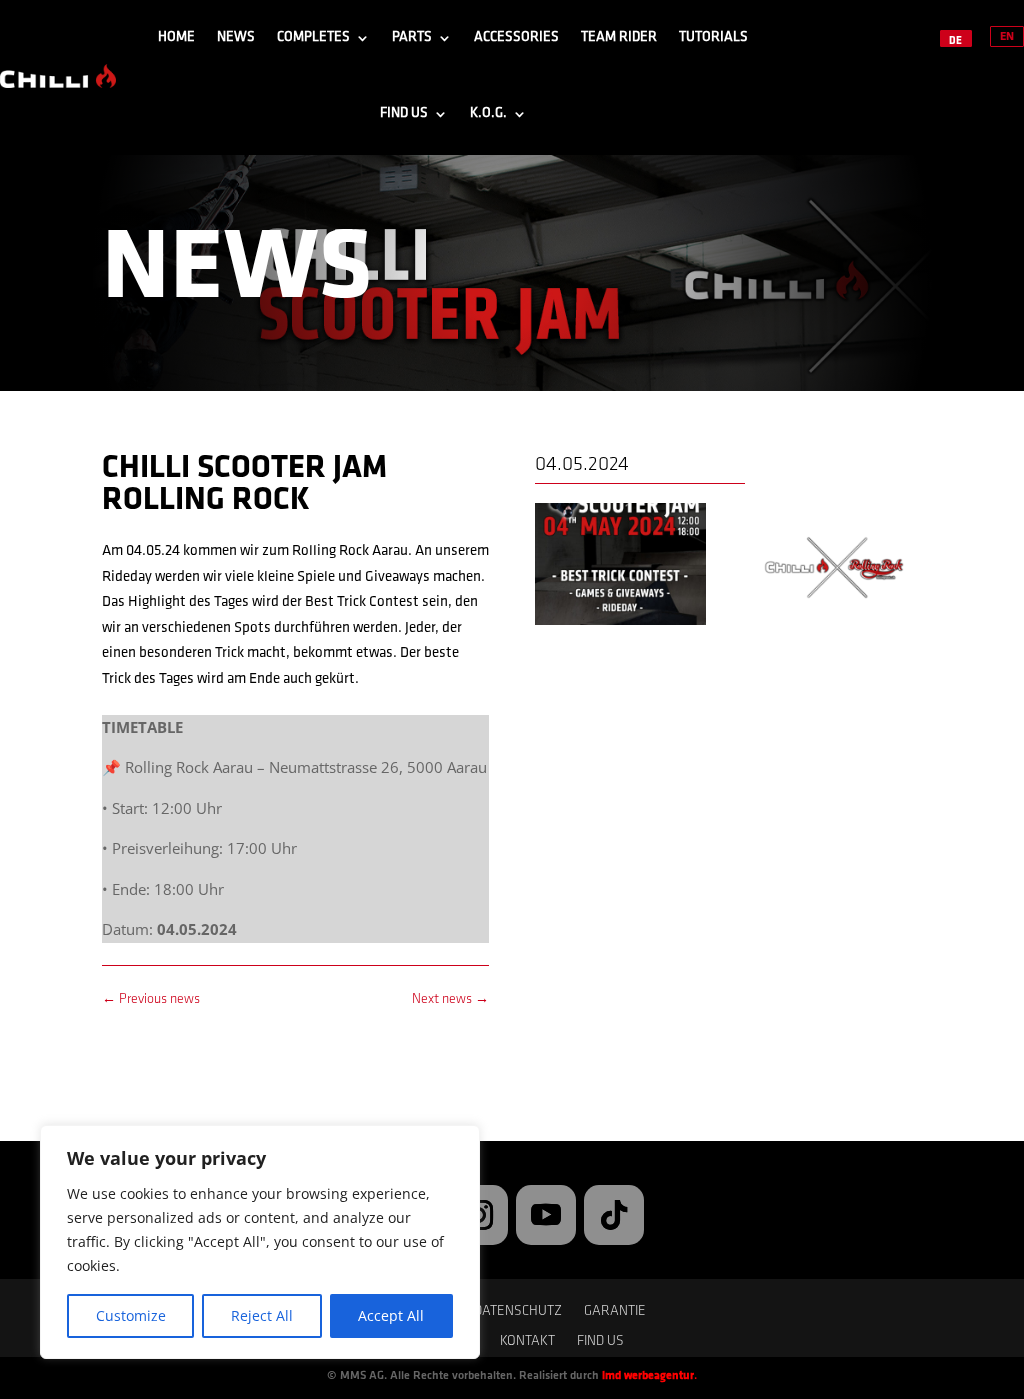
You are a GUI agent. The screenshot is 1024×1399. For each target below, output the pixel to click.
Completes (313, 37)
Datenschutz (518, 1312)
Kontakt (527, 1342)
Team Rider (619, 37)
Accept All (391, 1315)
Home (176, 37)
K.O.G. (488, 113)
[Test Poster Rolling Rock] (620, 625)
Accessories (516, 37)
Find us (404, 113)
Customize (131, 1315)
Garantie (615, 1312)
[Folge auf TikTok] (614, 1215)
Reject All (262, 1315)
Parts (412, 37)
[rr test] (836, 625)
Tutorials (713, 37)
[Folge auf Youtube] (546, 1215)
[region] (260, 1242)
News (236, 37)
